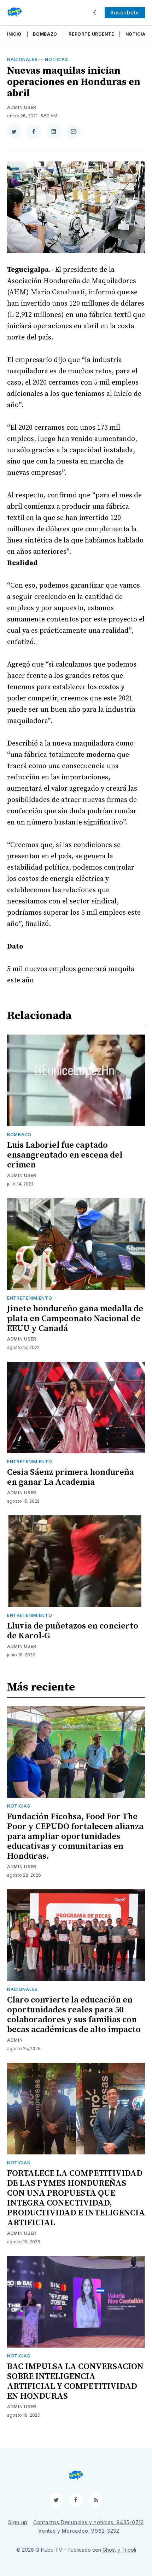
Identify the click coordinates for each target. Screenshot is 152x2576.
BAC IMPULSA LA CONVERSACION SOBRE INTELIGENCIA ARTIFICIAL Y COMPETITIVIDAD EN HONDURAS (75, 2381)
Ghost (109, 2550)
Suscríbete (125, 13)
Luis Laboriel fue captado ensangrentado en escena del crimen (65, 1155)
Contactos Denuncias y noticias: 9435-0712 (89, 2522)
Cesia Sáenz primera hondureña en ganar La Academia (71, 1477)
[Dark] (96, 13)
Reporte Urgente (91, 34)
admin (15, 2040)
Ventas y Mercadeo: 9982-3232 (79, 2531)
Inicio (14, 34)
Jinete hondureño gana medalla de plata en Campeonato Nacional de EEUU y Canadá (75, 1319)
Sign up (18, 2522)
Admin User (22, 107)
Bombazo (45, 34)
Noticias (137, 34)
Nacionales (22, 59)
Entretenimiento (30, 1298)
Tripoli (129, 2550)
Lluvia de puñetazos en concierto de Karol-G (73, 1631)
